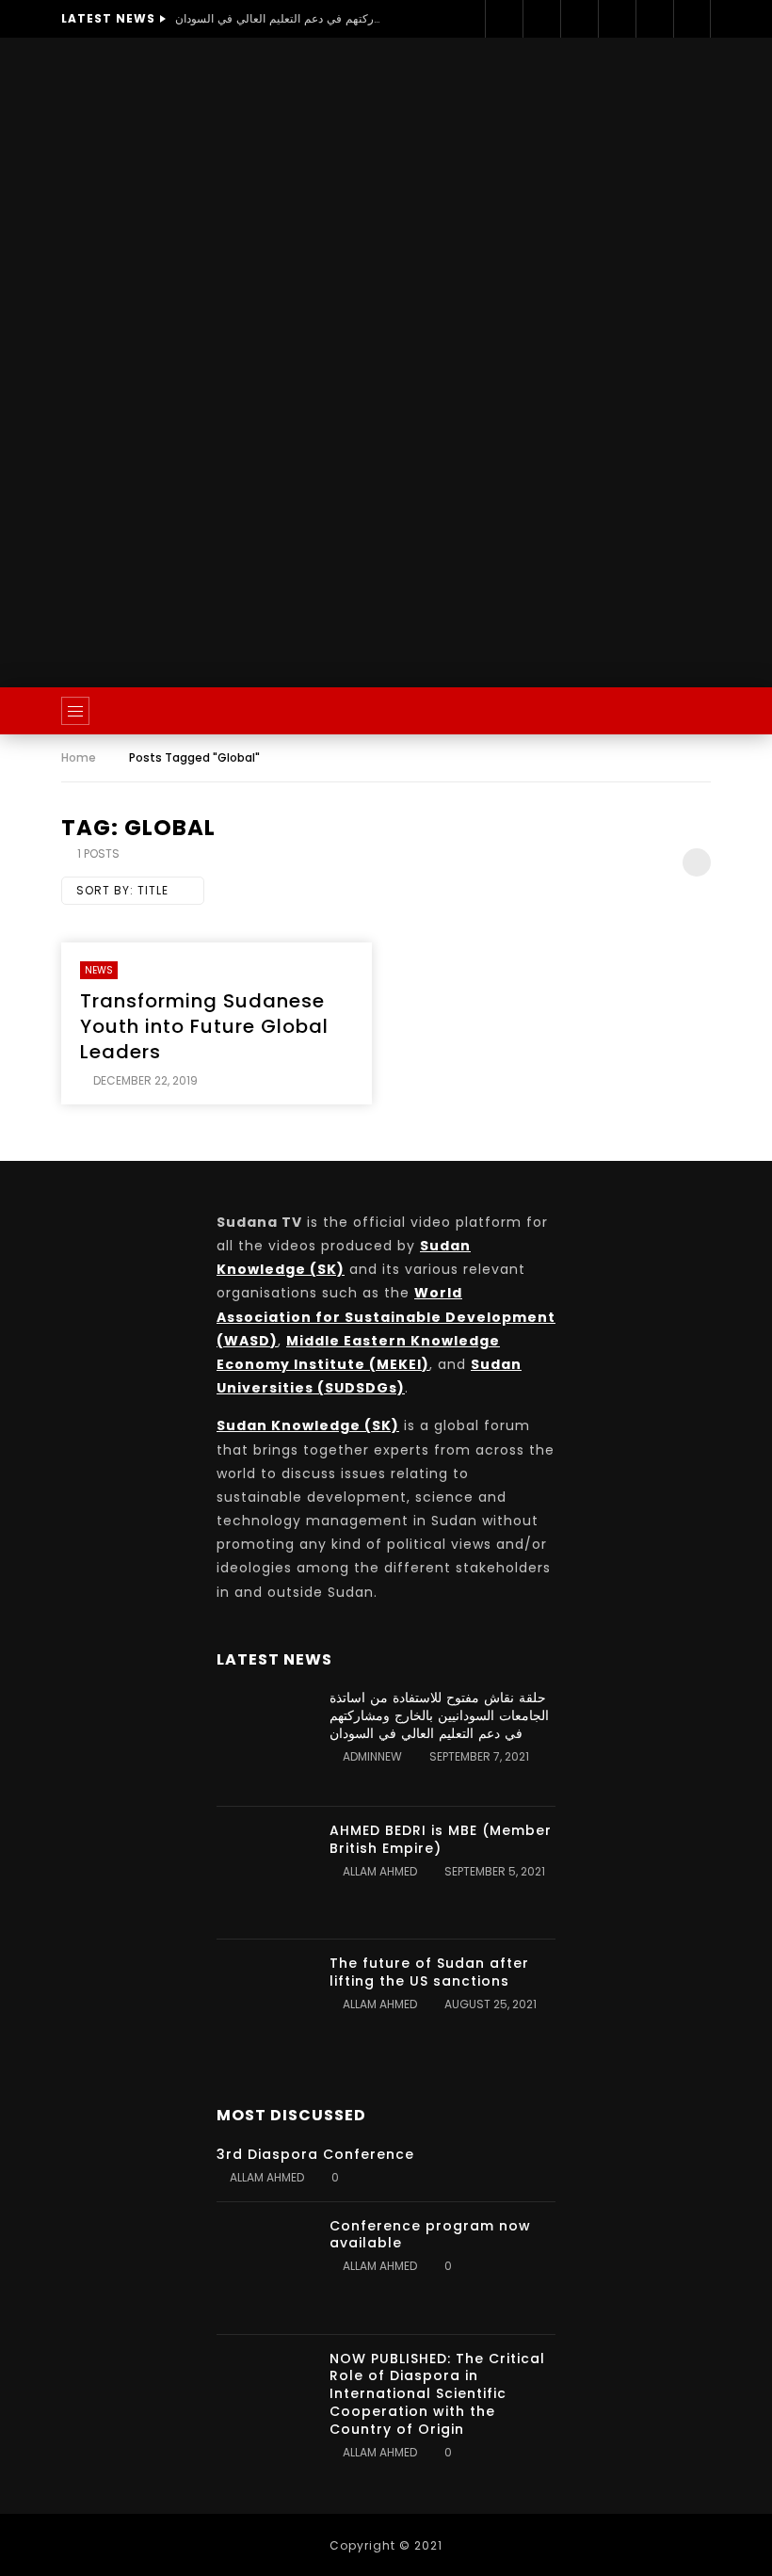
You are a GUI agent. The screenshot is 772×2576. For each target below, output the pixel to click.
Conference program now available (430, 2235)
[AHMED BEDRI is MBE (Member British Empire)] (264, 1873)
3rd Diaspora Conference (315, 2154)
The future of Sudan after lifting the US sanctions (429, 1972)
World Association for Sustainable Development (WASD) (386, 1316)
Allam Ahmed (380, 1871)
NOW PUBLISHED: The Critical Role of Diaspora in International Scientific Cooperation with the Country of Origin (437, 2394)
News (99, 970)
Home (79, 757)
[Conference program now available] (264, 2268)
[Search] (687, 711)
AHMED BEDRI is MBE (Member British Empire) (441, 1839)
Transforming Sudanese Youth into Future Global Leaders (204, 1026)
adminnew (372, 1756)
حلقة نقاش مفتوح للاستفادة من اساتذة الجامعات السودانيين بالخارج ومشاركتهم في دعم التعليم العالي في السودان (279, 18)
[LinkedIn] (579, 19)
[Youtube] (617, 19)
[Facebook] (504, 19)
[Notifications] (692, 19)
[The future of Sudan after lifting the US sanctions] (264, 2005)
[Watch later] (654, 19)
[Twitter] (541, 19)
